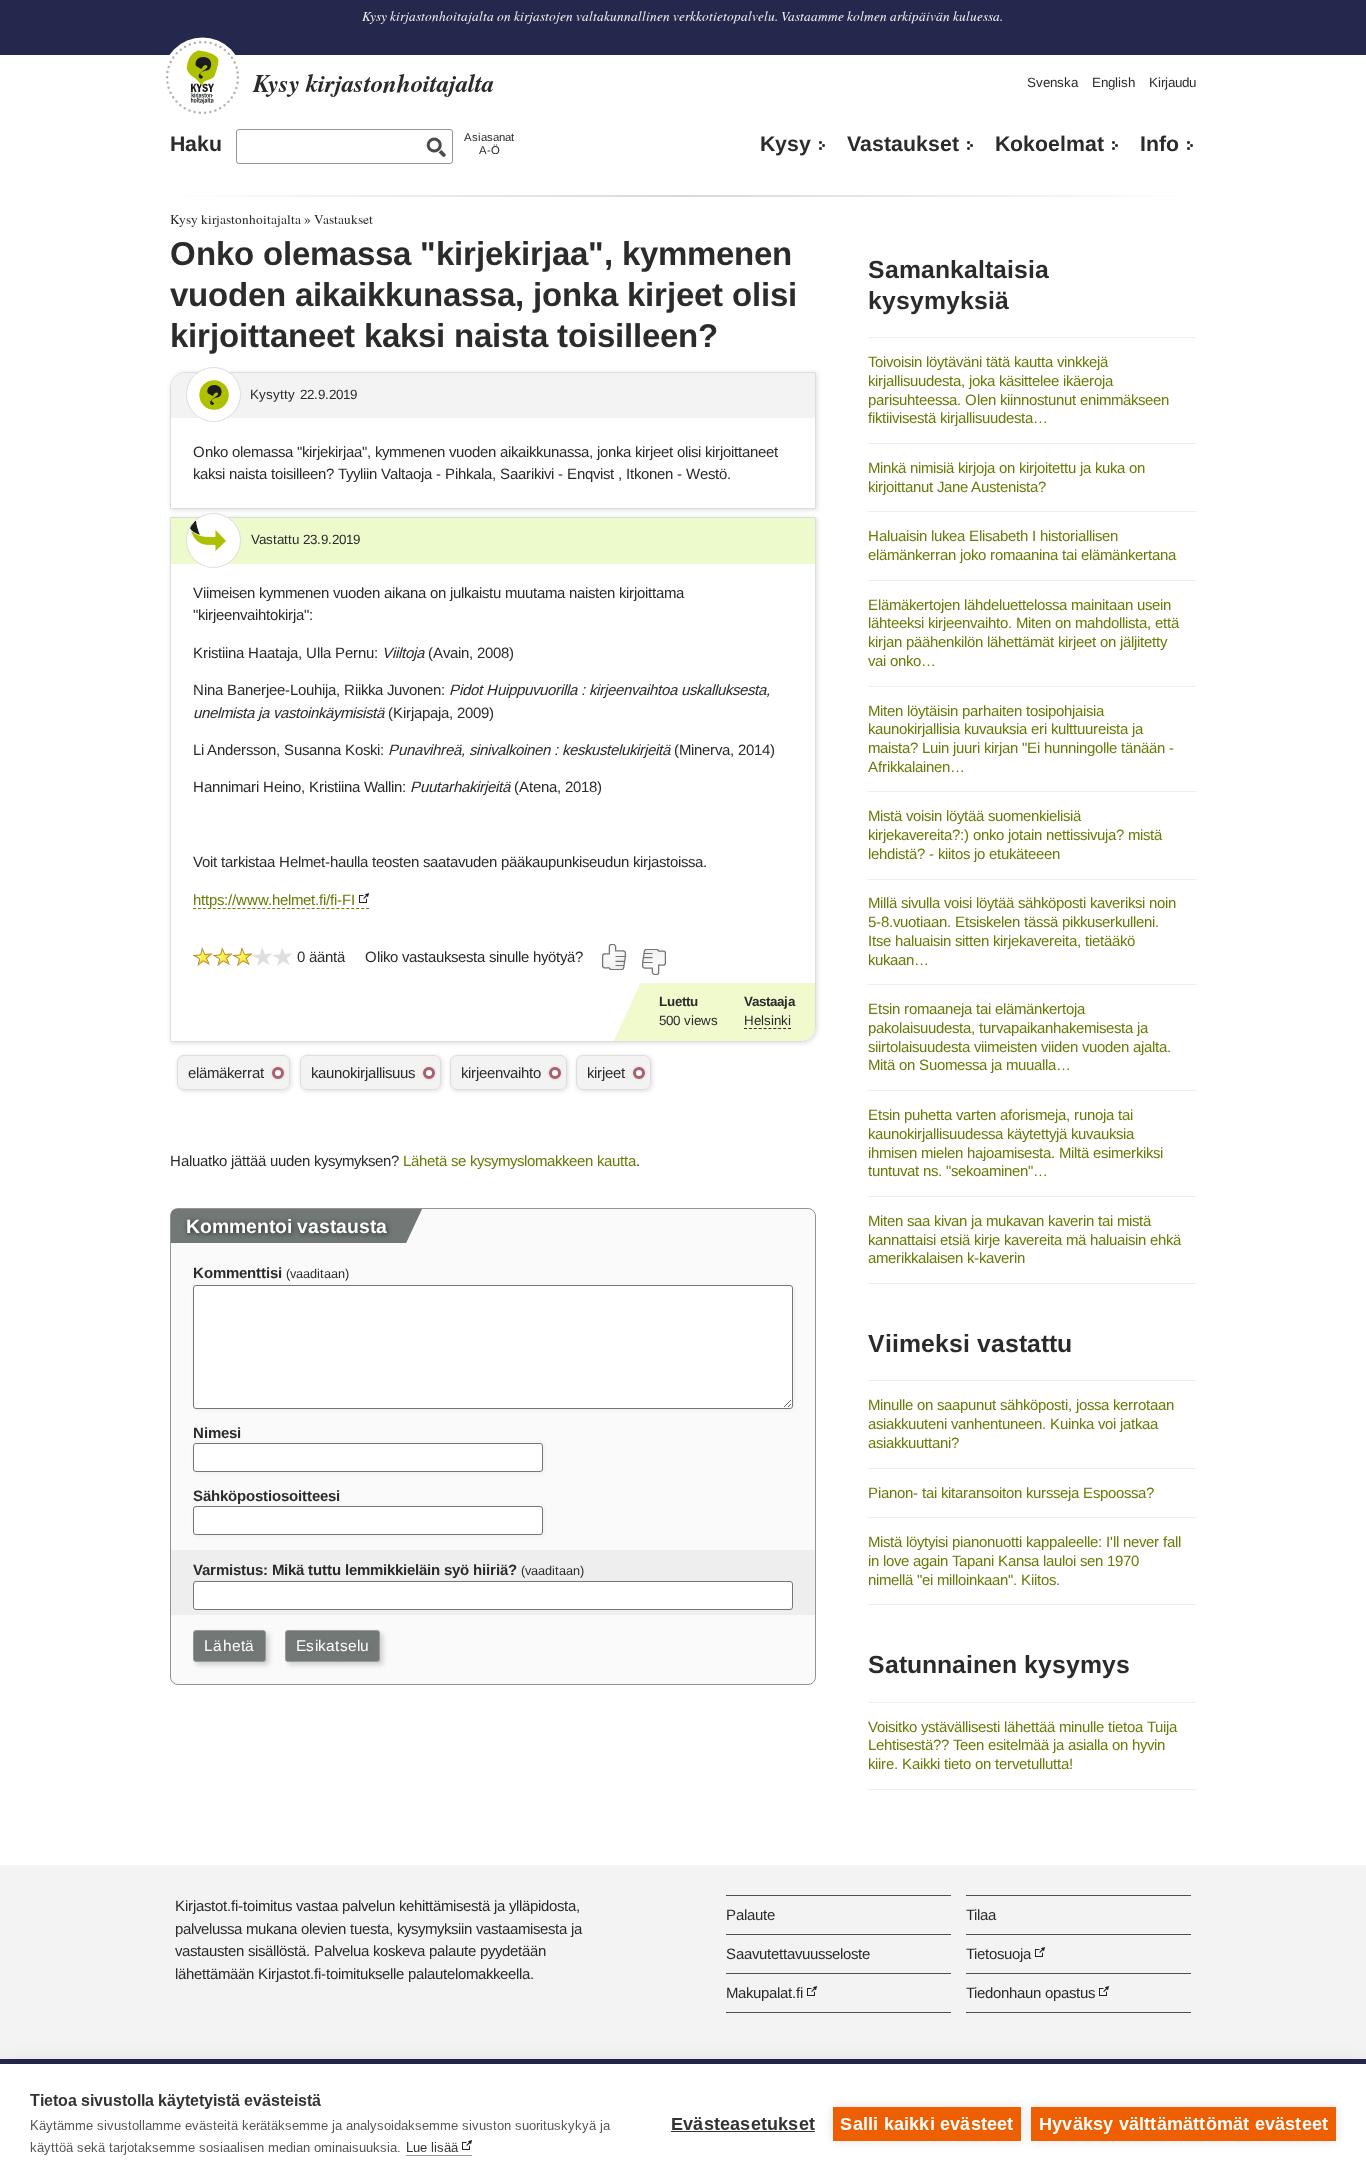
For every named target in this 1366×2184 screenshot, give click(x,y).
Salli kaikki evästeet (926, 2124)
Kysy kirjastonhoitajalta (235, 219)
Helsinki (767, 1020)
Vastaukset (903, 144)
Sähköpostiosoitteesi (266, 1495)
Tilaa (981, 1914)
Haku (196, 144)
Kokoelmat (1049, 144)
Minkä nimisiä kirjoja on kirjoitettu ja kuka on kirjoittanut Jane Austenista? (1006, 477)
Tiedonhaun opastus (1030, 1992)
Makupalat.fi (764, 1992)
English (1113, 82)
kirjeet (606, 1072)
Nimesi (217, 1432)
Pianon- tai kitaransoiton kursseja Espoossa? (1011, 1492)
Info (1159, 144)
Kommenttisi (237, 1272)
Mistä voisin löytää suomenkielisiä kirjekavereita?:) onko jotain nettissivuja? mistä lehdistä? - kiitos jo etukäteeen (1015, 834)
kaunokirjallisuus (363, 1072)
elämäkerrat (226, 1072)
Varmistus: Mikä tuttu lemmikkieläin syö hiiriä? (355, 1569)
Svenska (1052, 82)
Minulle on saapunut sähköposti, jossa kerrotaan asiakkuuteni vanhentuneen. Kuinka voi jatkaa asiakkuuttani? (1021, 1423)
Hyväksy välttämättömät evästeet (1183, 2124)
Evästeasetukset (743, 2124)
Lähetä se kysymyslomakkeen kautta (519, 1160)
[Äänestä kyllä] (615, 957)
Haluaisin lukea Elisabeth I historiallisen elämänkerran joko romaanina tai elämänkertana (1022, 545)
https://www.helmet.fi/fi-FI (274, 899)
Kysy (785, 144)
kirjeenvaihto (501, 1072)
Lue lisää (432, 2147)
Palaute (750, 1914)
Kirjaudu (1172, 82)
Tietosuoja (998, 1953)
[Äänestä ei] (653, 962)
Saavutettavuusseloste (798, 1953)
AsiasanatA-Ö (489, 143)
